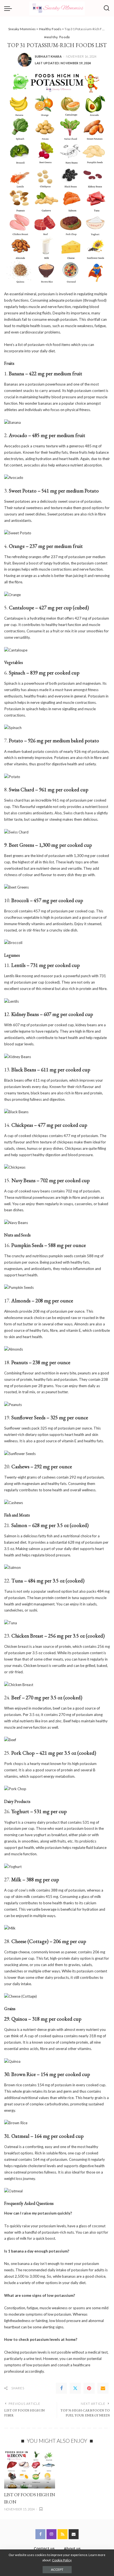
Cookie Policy (62, 2560)
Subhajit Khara (48, 56)
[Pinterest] (89, 2388)
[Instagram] (51, 2534)
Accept (57, 2569)
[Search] (107, 8)
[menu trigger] (9, 8)
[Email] (103, 2388)
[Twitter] (75, 2388)
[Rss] (63, 2534)
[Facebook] (61, 2388)
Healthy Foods (57, 37)
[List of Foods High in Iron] (30, 2469)
